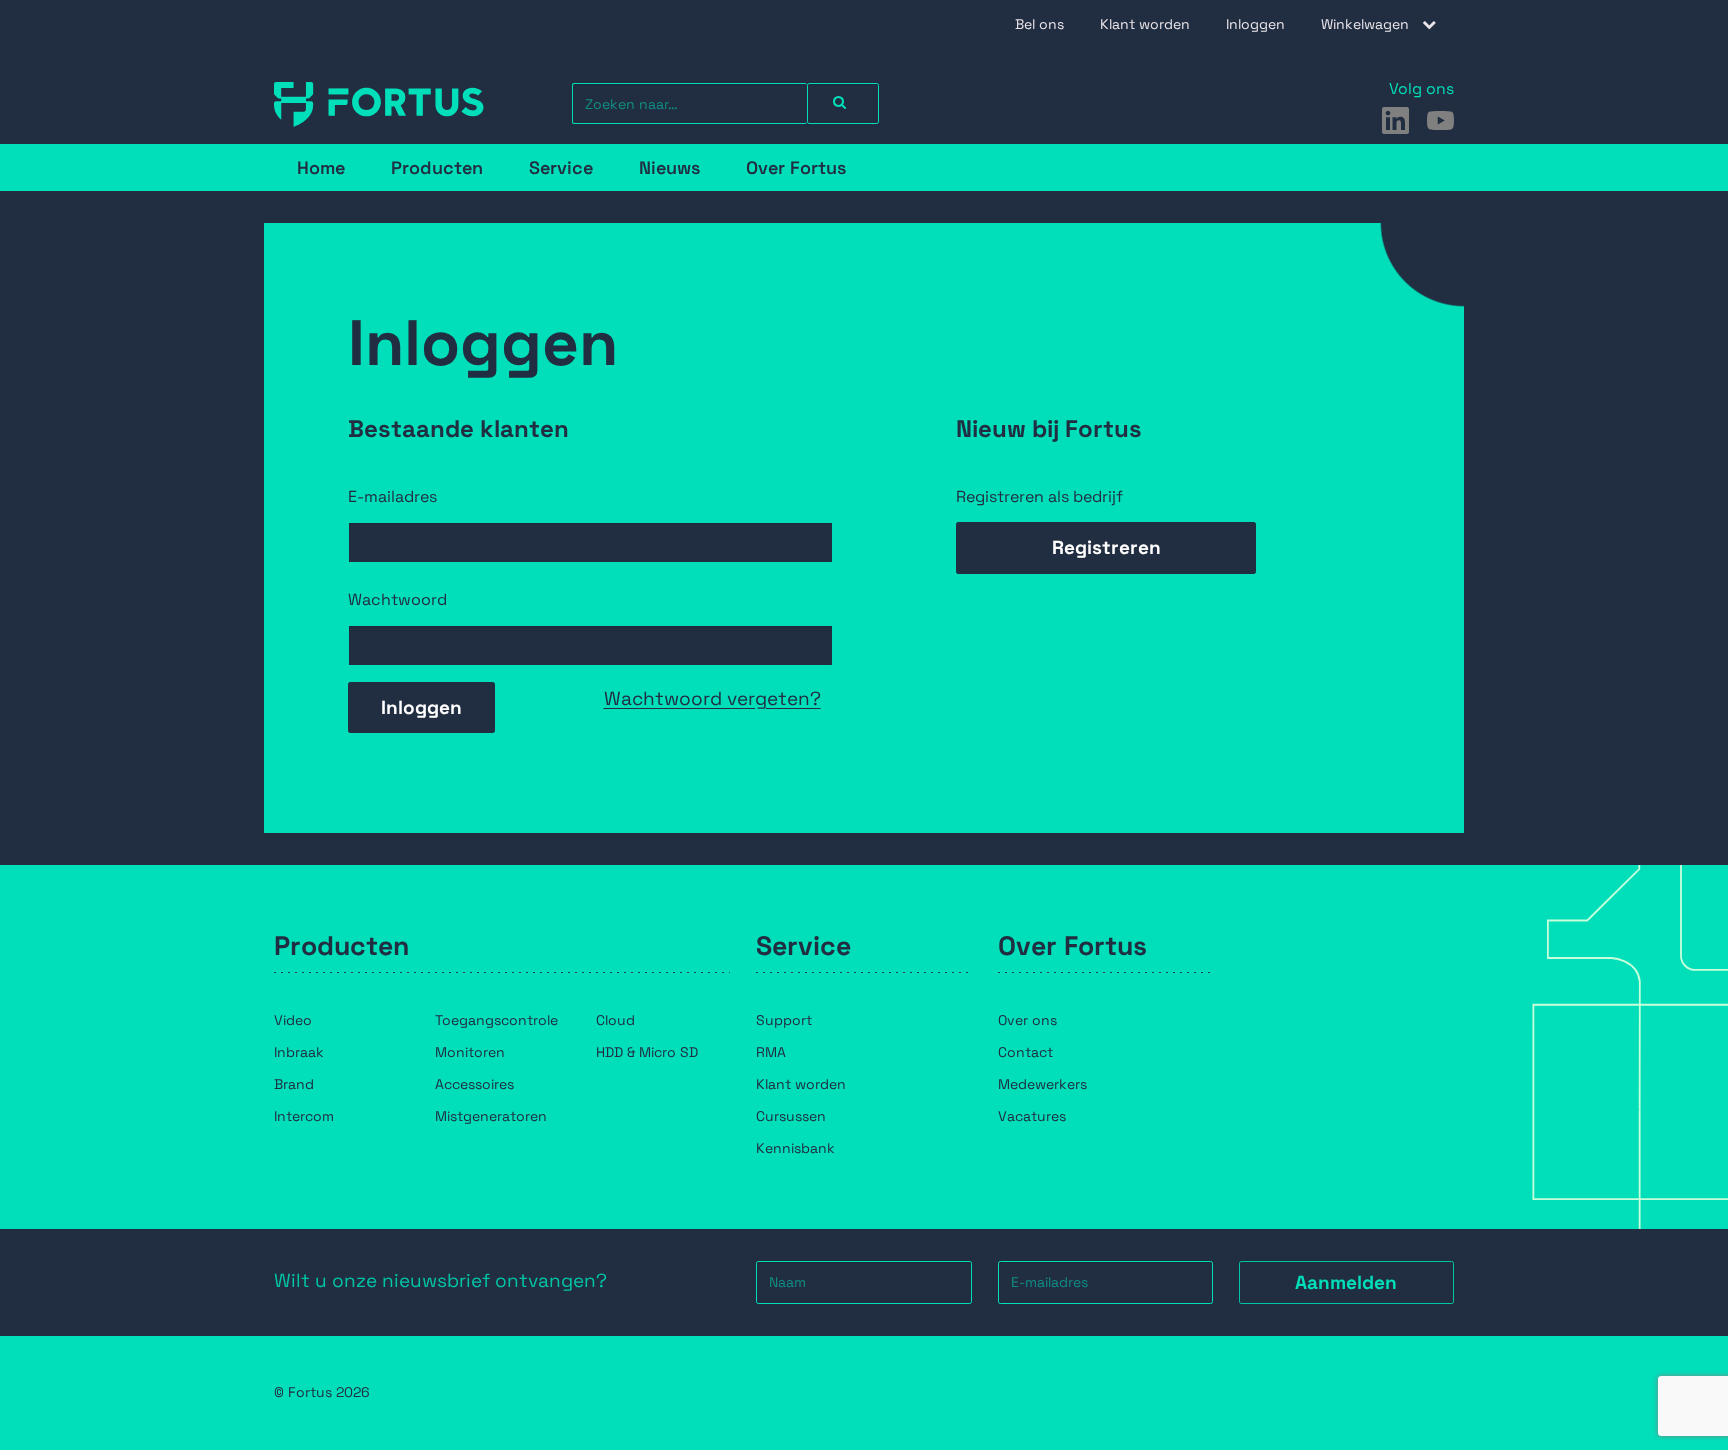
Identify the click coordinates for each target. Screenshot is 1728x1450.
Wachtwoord (397, 599)
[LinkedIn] (1395, 120)
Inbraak (299, 1052)
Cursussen (791, 1116)
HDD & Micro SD (647, 1052)
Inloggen (1255, 24)
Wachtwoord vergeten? (712, 698)
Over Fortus (796, 167)
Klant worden (1145, 24)
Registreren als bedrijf (1039, 496)
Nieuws (669, 167)
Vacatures (1032, 1116)
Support (784, 1020)
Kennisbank (795, 1148)
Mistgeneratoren (491, 1116)
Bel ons (1039, 24)
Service (561, 167)
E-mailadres (392, 496)
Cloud (615, 1020)
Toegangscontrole (496, 1020)
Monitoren (470, 1052)
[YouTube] (1440, 120)
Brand (294, 1084)
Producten (437, 167)
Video (293, 1020)
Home (321, 167)
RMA (771, 1052)
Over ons (1027, 1020)
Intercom (304, 1116)
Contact (1025, 1052)
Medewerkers (1042, 1084)
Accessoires (474, 1084)
